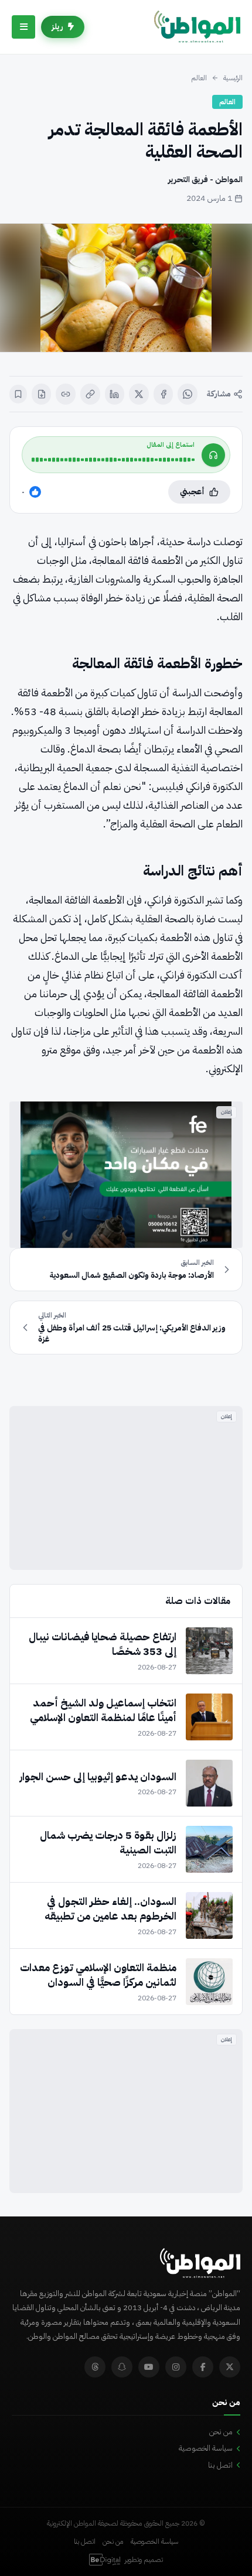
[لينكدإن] (115, 394)
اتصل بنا (220, 2465)
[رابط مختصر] (66, 394)
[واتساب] (188, 394)
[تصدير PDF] (42, 394)
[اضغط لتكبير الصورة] (126, 288)
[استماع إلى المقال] (213, 455)
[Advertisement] (126, 1488)
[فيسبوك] (164, 394)
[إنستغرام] (176, 2367)
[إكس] (139, 394)
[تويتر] (230, 2367)
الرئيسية (233, 78)
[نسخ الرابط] (90, 394)
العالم (199, 78)
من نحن (221, 2432)
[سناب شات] (122, 2367)
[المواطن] (197, 27)
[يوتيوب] (149, 2367)
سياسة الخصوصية (206, 2448)
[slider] (113, 460)
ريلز (57, 27)
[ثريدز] (95, 2367)
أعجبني (192, 492)
